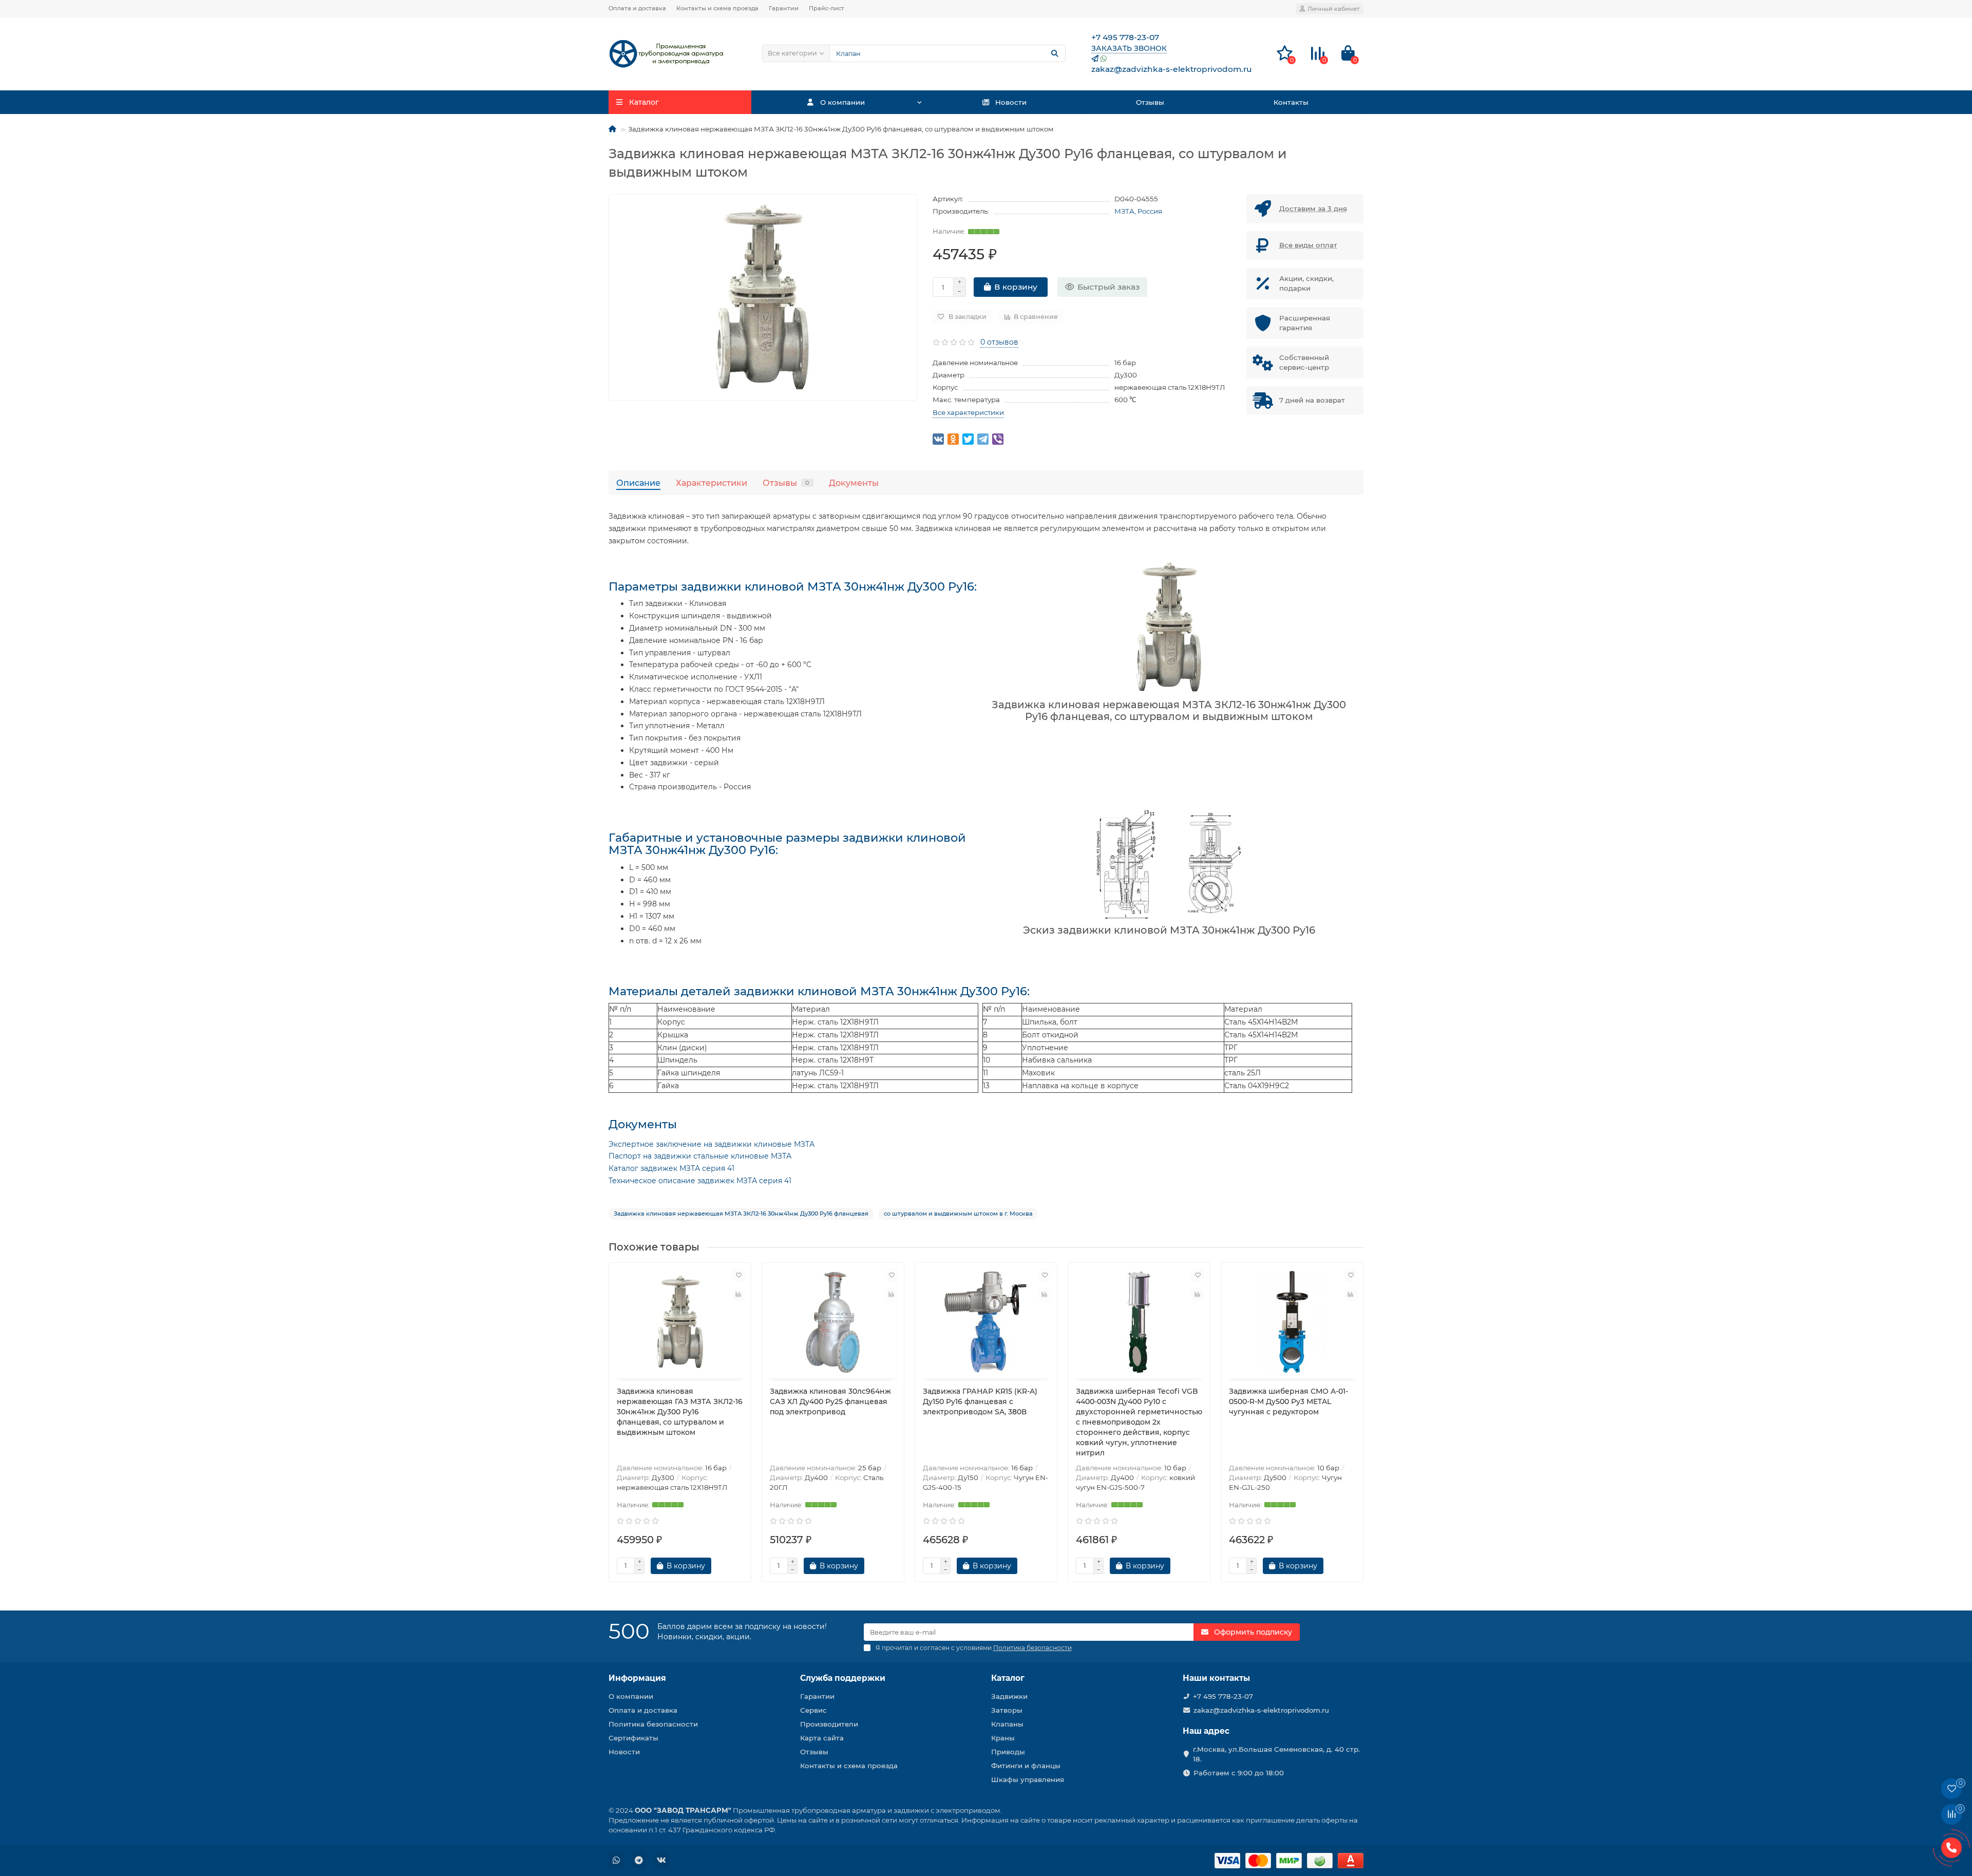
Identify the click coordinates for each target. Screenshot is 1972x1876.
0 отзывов (999, 342)
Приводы (1008, 1752)
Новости (1011, 102)
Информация (637, 1678)
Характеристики (712, 483)
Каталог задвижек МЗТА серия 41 (671, 1168)
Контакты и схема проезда (717, 8)
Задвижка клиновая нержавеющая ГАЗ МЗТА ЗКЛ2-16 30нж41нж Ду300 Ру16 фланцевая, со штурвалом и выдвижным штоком (680, 1412)
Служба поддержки (843, 1678)
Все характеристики (968, 412)
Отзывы (1150, 102)
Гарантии (784, 8)
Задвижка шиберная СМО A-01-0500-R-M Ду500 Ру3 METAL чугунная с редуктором (1288, 1401)
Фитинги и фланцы (1026, 1766)
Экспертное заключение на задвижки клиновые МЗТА (712, 1144)
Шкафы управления (1028, 1779)
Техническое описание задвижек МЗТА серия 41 (700, 1181)
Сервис (813, 1710)
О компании (842, 102)
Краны (1003, 1738)
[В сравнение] (738, 1295)
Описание (638, 483)
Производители (829, 1724)
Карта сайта (822, 1738)
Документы (854, 483)
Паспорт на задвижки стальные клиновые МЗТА (700, 1156)
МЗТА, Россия (1138, 211)
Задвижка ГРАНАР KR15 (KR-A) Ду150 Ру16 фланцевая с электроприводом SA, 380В (980, 1401)
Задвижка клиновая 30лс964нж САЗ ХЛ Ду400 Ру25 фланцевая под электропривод (830, 1401)
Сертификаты (633, 1738)
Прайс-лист (827, 8)
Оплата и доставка (637, 8)
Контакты (1291, 102)
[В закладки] (738, 1275)
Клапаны (1007, 1724)
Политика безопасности (653, 1724)
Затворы (1007, 1710)
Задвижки (1009, 1696)
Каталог (1008, 1678)
